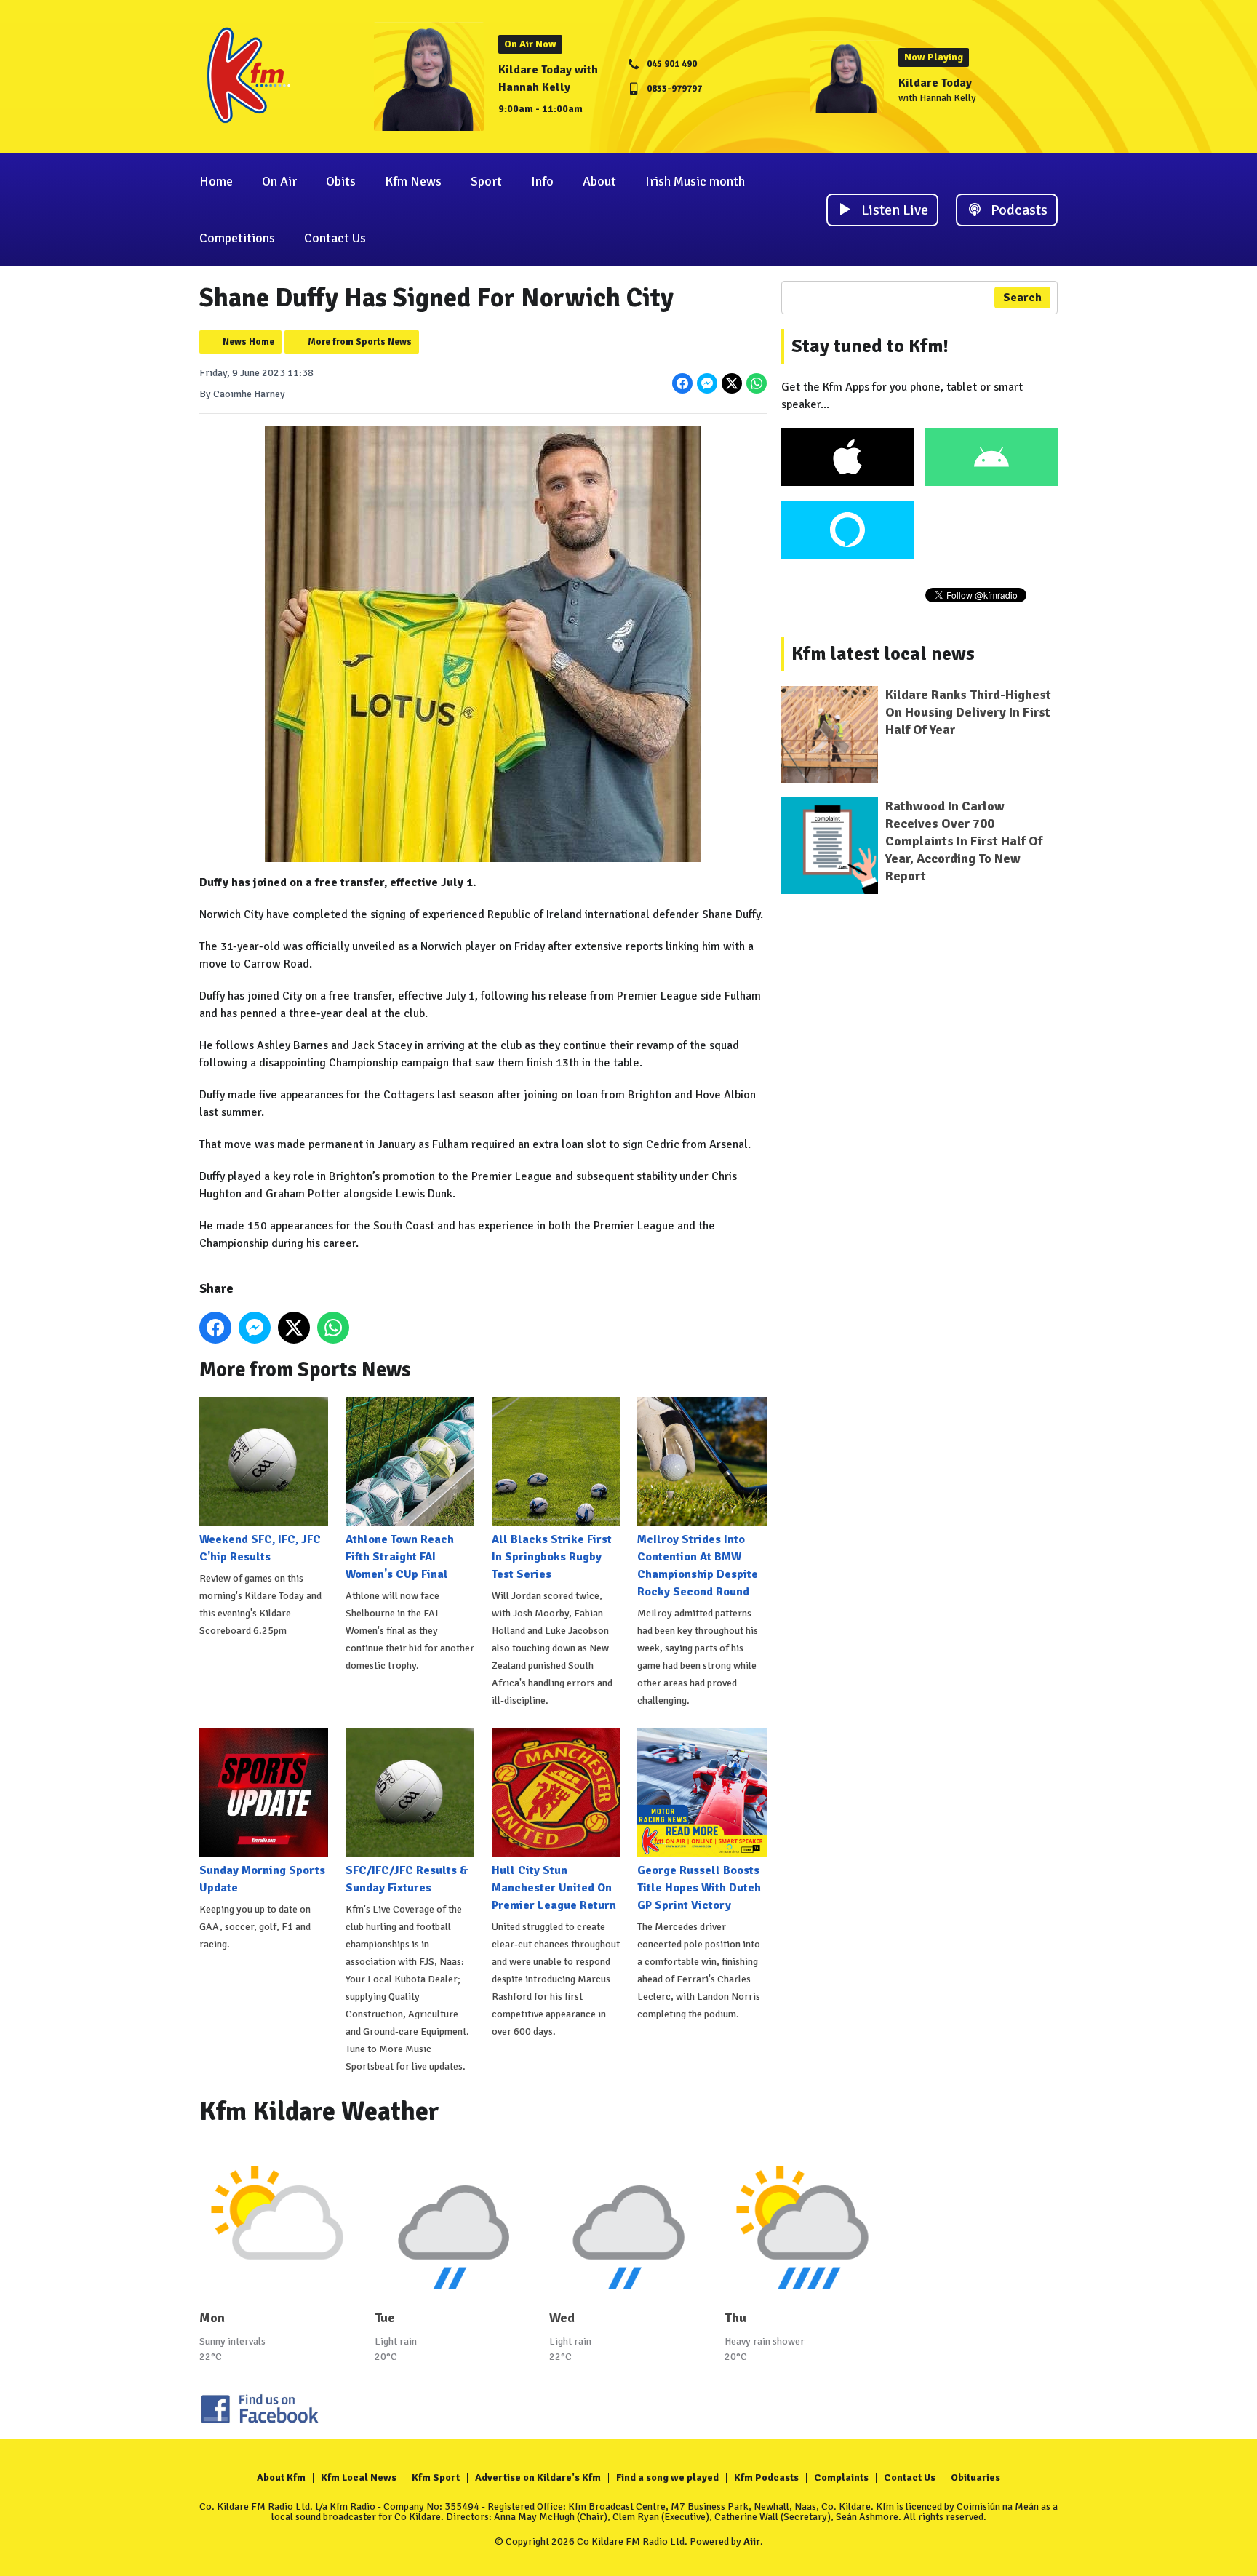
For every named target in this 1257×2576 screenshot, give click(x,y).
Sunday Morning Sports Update (262, 1879)
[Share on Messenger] (707, 383)
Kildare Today (935, 83)
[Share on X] (732, 383)
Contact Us (335, 238)
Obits (341, 181)
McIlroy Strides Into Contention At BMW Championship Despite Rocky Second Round (698, 1565)
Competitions (237, 238)
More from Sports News (360, 342)
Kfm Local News (359, 2477)
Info (542, 181)
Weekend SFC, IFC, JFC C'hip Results (260, 1548)
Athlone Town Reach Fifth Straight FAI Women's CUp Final (400, 1556)
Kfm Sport (436, 2477)
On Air (279, 181)
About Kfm (281, 2477)
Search (1022, 298)
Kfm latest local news (883, 654)
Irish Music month (695, 181)
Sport (486, 181)
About (599, 181)
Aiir (752, 2541)
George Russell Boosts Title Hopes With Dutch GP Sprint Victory (699, 1888)
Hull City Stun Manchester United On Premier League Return (554, 1888)
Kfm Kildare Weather (319, 2112)
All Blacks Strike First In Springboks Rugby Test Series (552, 1556)
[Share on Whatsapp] (757, 383)
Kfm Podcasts (766, 2477)
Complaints (841, 2477)
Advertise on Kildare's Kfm (538, 2477)
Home (216, 181)
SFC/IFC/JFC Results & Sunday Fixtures (407, 1879)
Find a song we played (667, 2477)
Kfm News (413, 181)
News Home (248, 342)
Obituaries (975, 2477)
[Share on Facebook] (682, 383)
